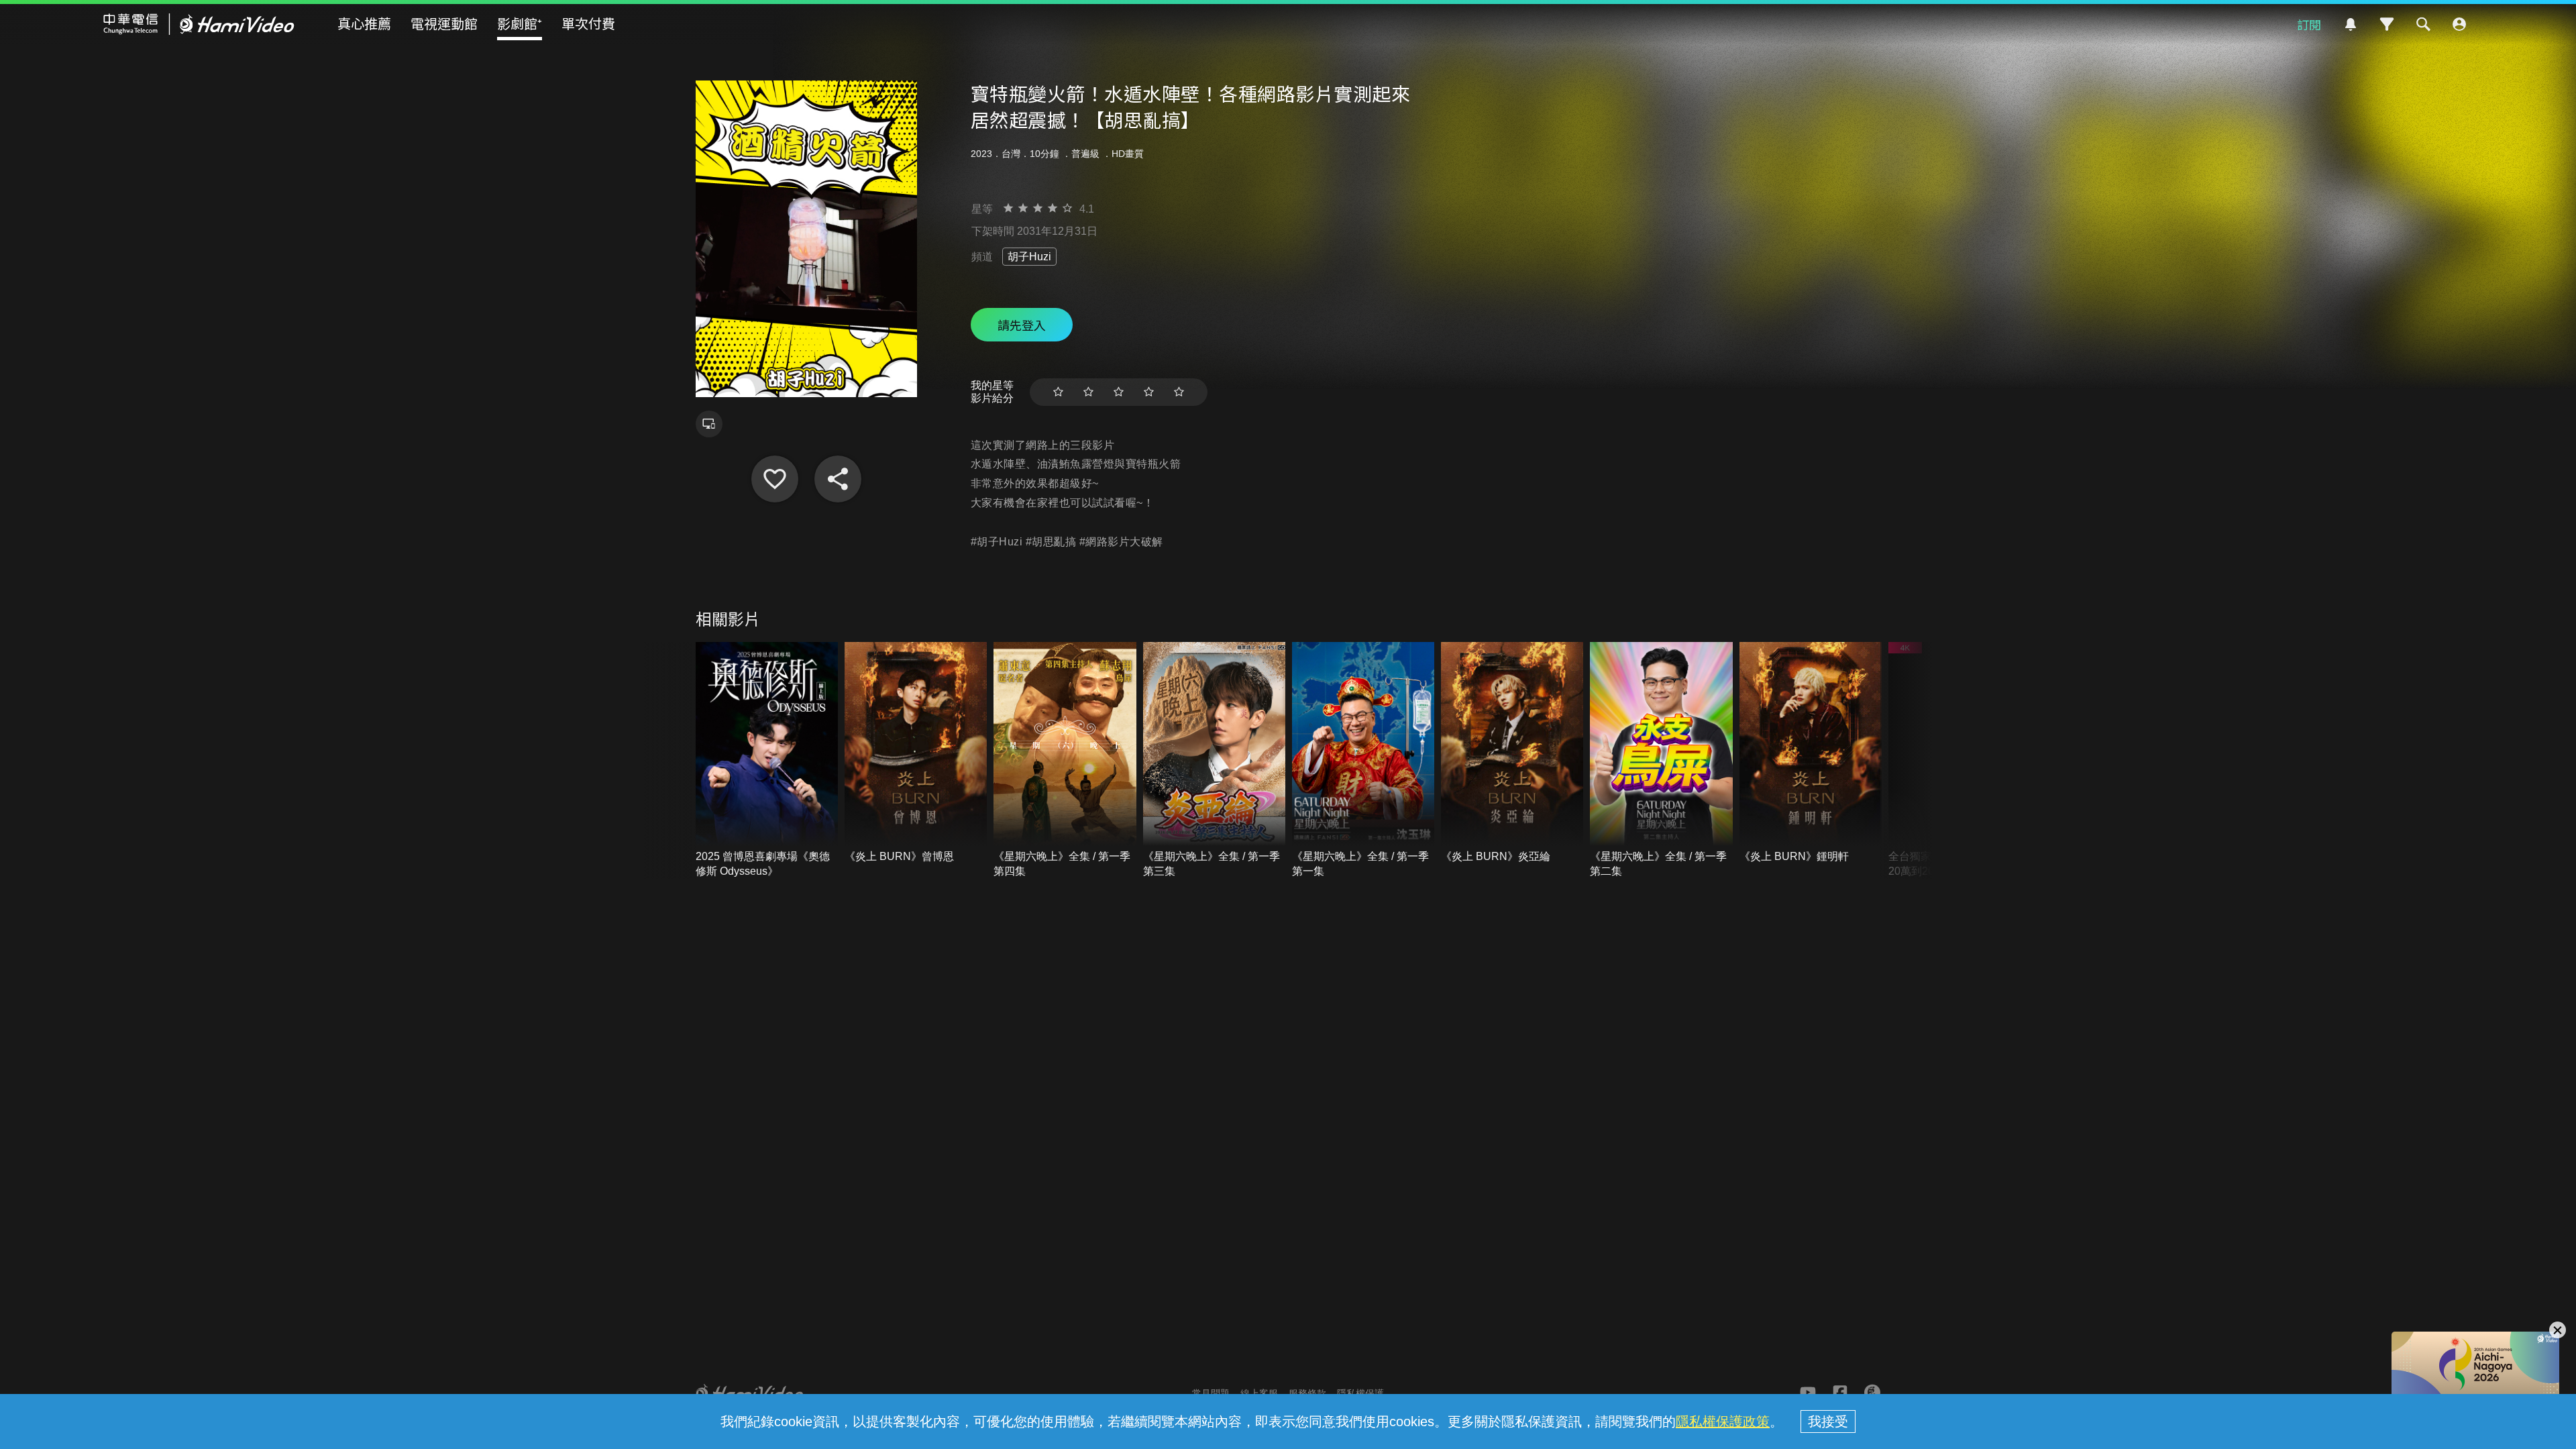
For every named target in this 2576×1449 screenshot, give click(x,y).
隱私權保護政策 (1723, 1421)
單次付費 (588, 23)
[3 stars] (1119, 392)
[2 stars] (1088, 392)
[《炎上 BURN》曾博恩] (916, 753)
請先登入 (1022, 325)
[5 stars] (1179, 392)
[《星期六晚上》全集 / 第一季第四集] (1065, 760)
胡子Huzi (1029, 257)
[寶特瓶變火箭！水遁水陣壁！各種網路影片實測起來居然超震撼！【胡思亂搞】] (775, 479)
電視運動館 (444, 23)
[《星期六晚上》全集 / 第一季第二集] (1661, 760)
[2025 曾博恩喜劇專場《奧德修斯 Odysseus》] (767, 760)
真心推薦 (364, 23)
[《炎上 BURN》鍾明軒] (1811, 753)
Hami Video (199, 24)
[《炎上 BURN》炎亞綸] (1512, 753)
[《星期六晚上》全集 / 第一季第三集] (1214, 760)
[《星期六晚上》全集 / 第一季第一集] (1363, 760)
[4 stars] (1149, 392)
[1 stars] (1058, 392)
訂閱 (2309, 24)
